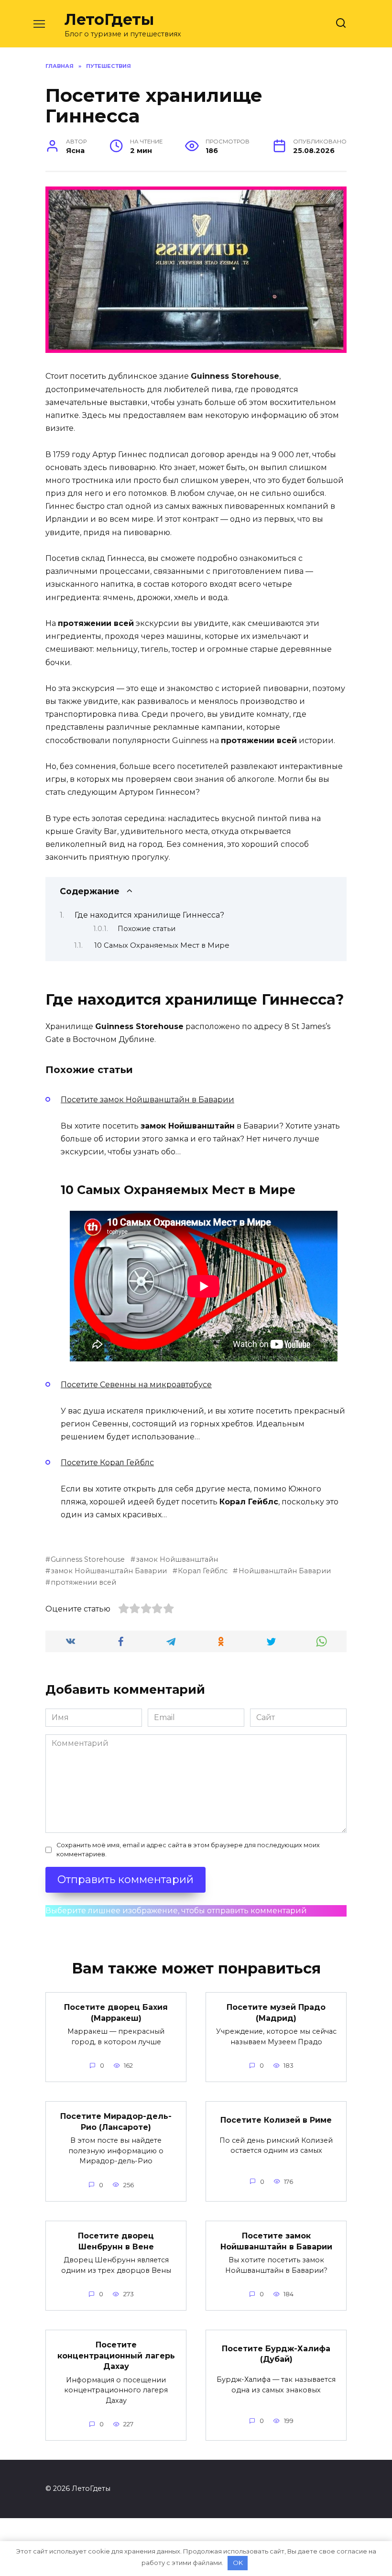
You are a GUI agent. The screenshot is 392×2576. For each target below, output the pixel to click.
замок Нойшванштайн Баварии (109, 1571)
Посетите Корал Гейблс (107, 1463)
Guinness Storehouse (88, 1559)
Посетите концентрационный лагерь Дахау (116, 2356)
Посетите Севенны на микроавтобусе (136, 1385)
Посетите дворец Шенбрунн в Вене (116, 2241)
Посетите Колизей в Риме (276, 2120)
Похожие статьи (147, 929)
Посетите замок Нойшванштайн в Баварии (147, 1100)
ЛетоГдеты (109, 19)
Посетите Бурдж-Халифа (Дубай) (276, 2353)
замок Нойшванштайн (177, 1559)
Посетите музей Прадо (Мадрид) (276, 2012)
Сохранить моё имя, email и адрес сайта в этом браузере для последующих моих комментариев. (188, 1850)
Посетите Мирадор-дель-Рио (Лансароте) (116, 2121)
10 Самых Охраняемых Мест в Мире (162, 945)
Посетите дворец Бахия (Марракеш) (116, 2012)
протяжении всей (83, 1582)
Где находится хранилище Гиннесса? (149, 915)
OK (238, 2563)
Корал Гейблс (203, 1571)
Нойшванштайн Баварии (284, 1571)
